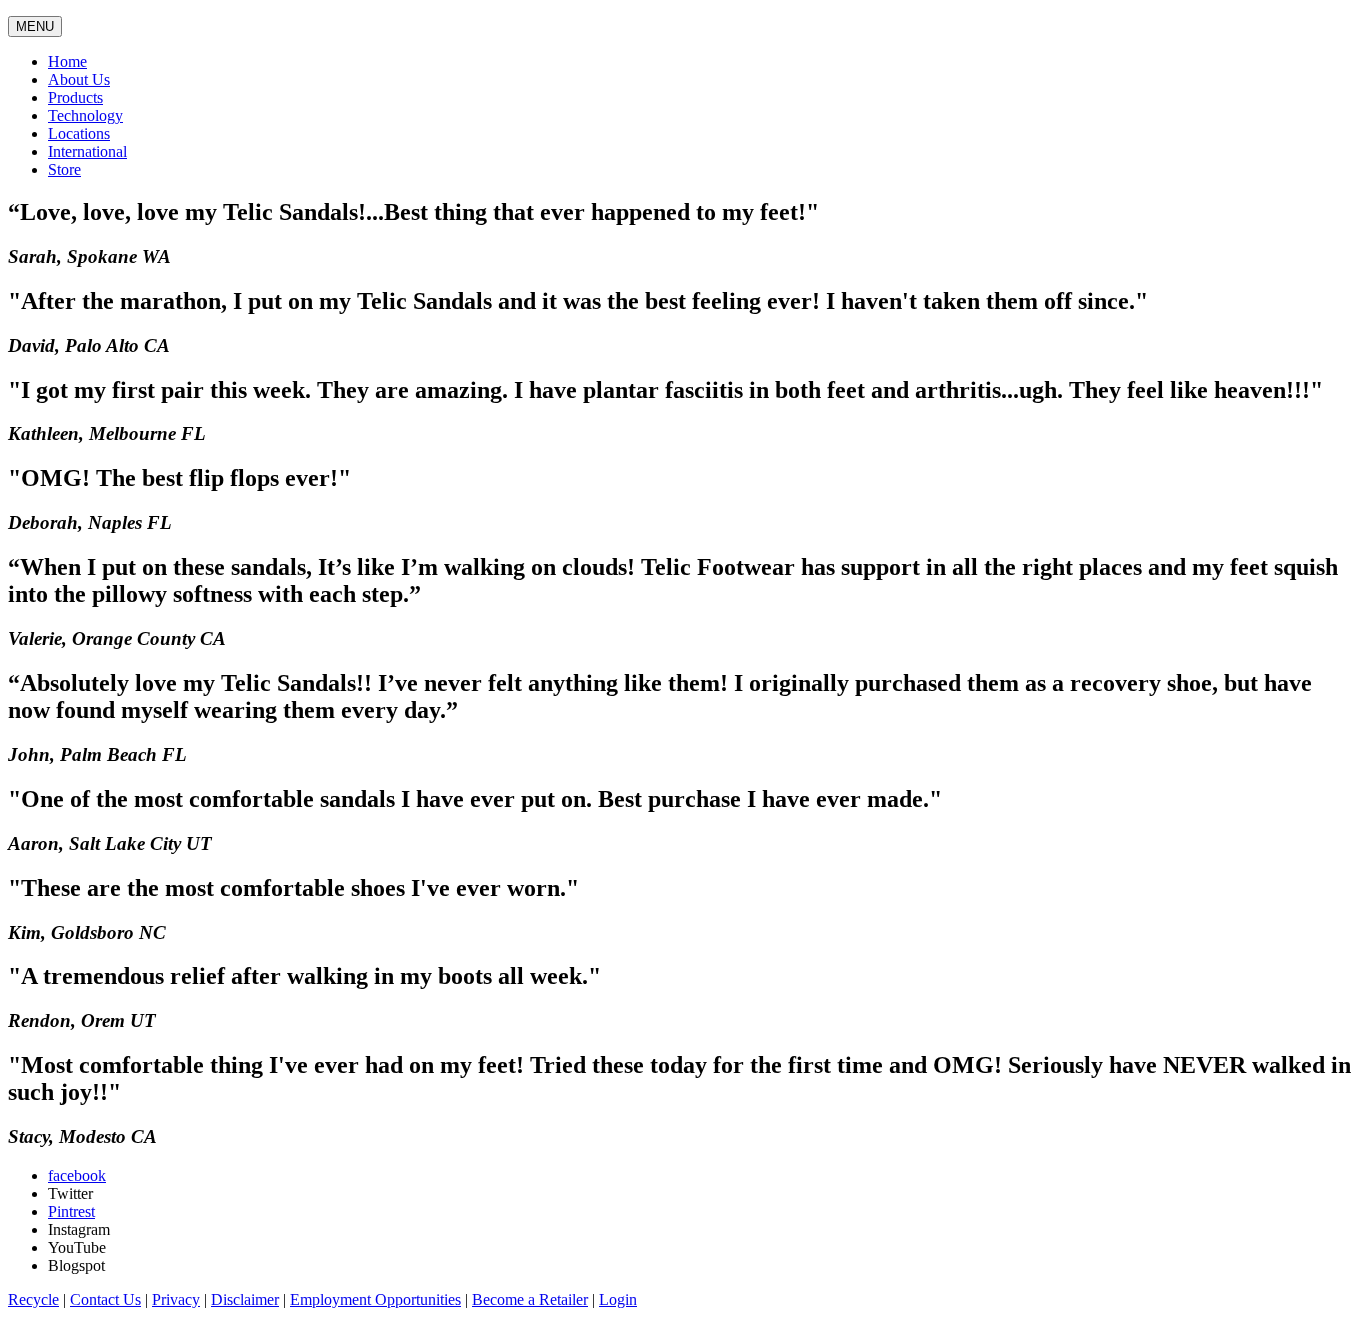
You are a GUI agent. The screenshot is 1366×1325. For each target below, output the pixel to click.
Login (618, 1299)
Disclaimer (245, 1299)
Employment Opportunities (375, 1299)
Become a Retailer (530, 1299)
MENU (35, 26)
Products (75, 97)
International (87, 151)
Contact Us (105, 1299)
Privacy (176, 1299)
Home (67, 61)
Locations (79, 133)
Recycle (33, 1299)
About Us (79, 79)
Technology (85, 115)
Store (64, 169)
